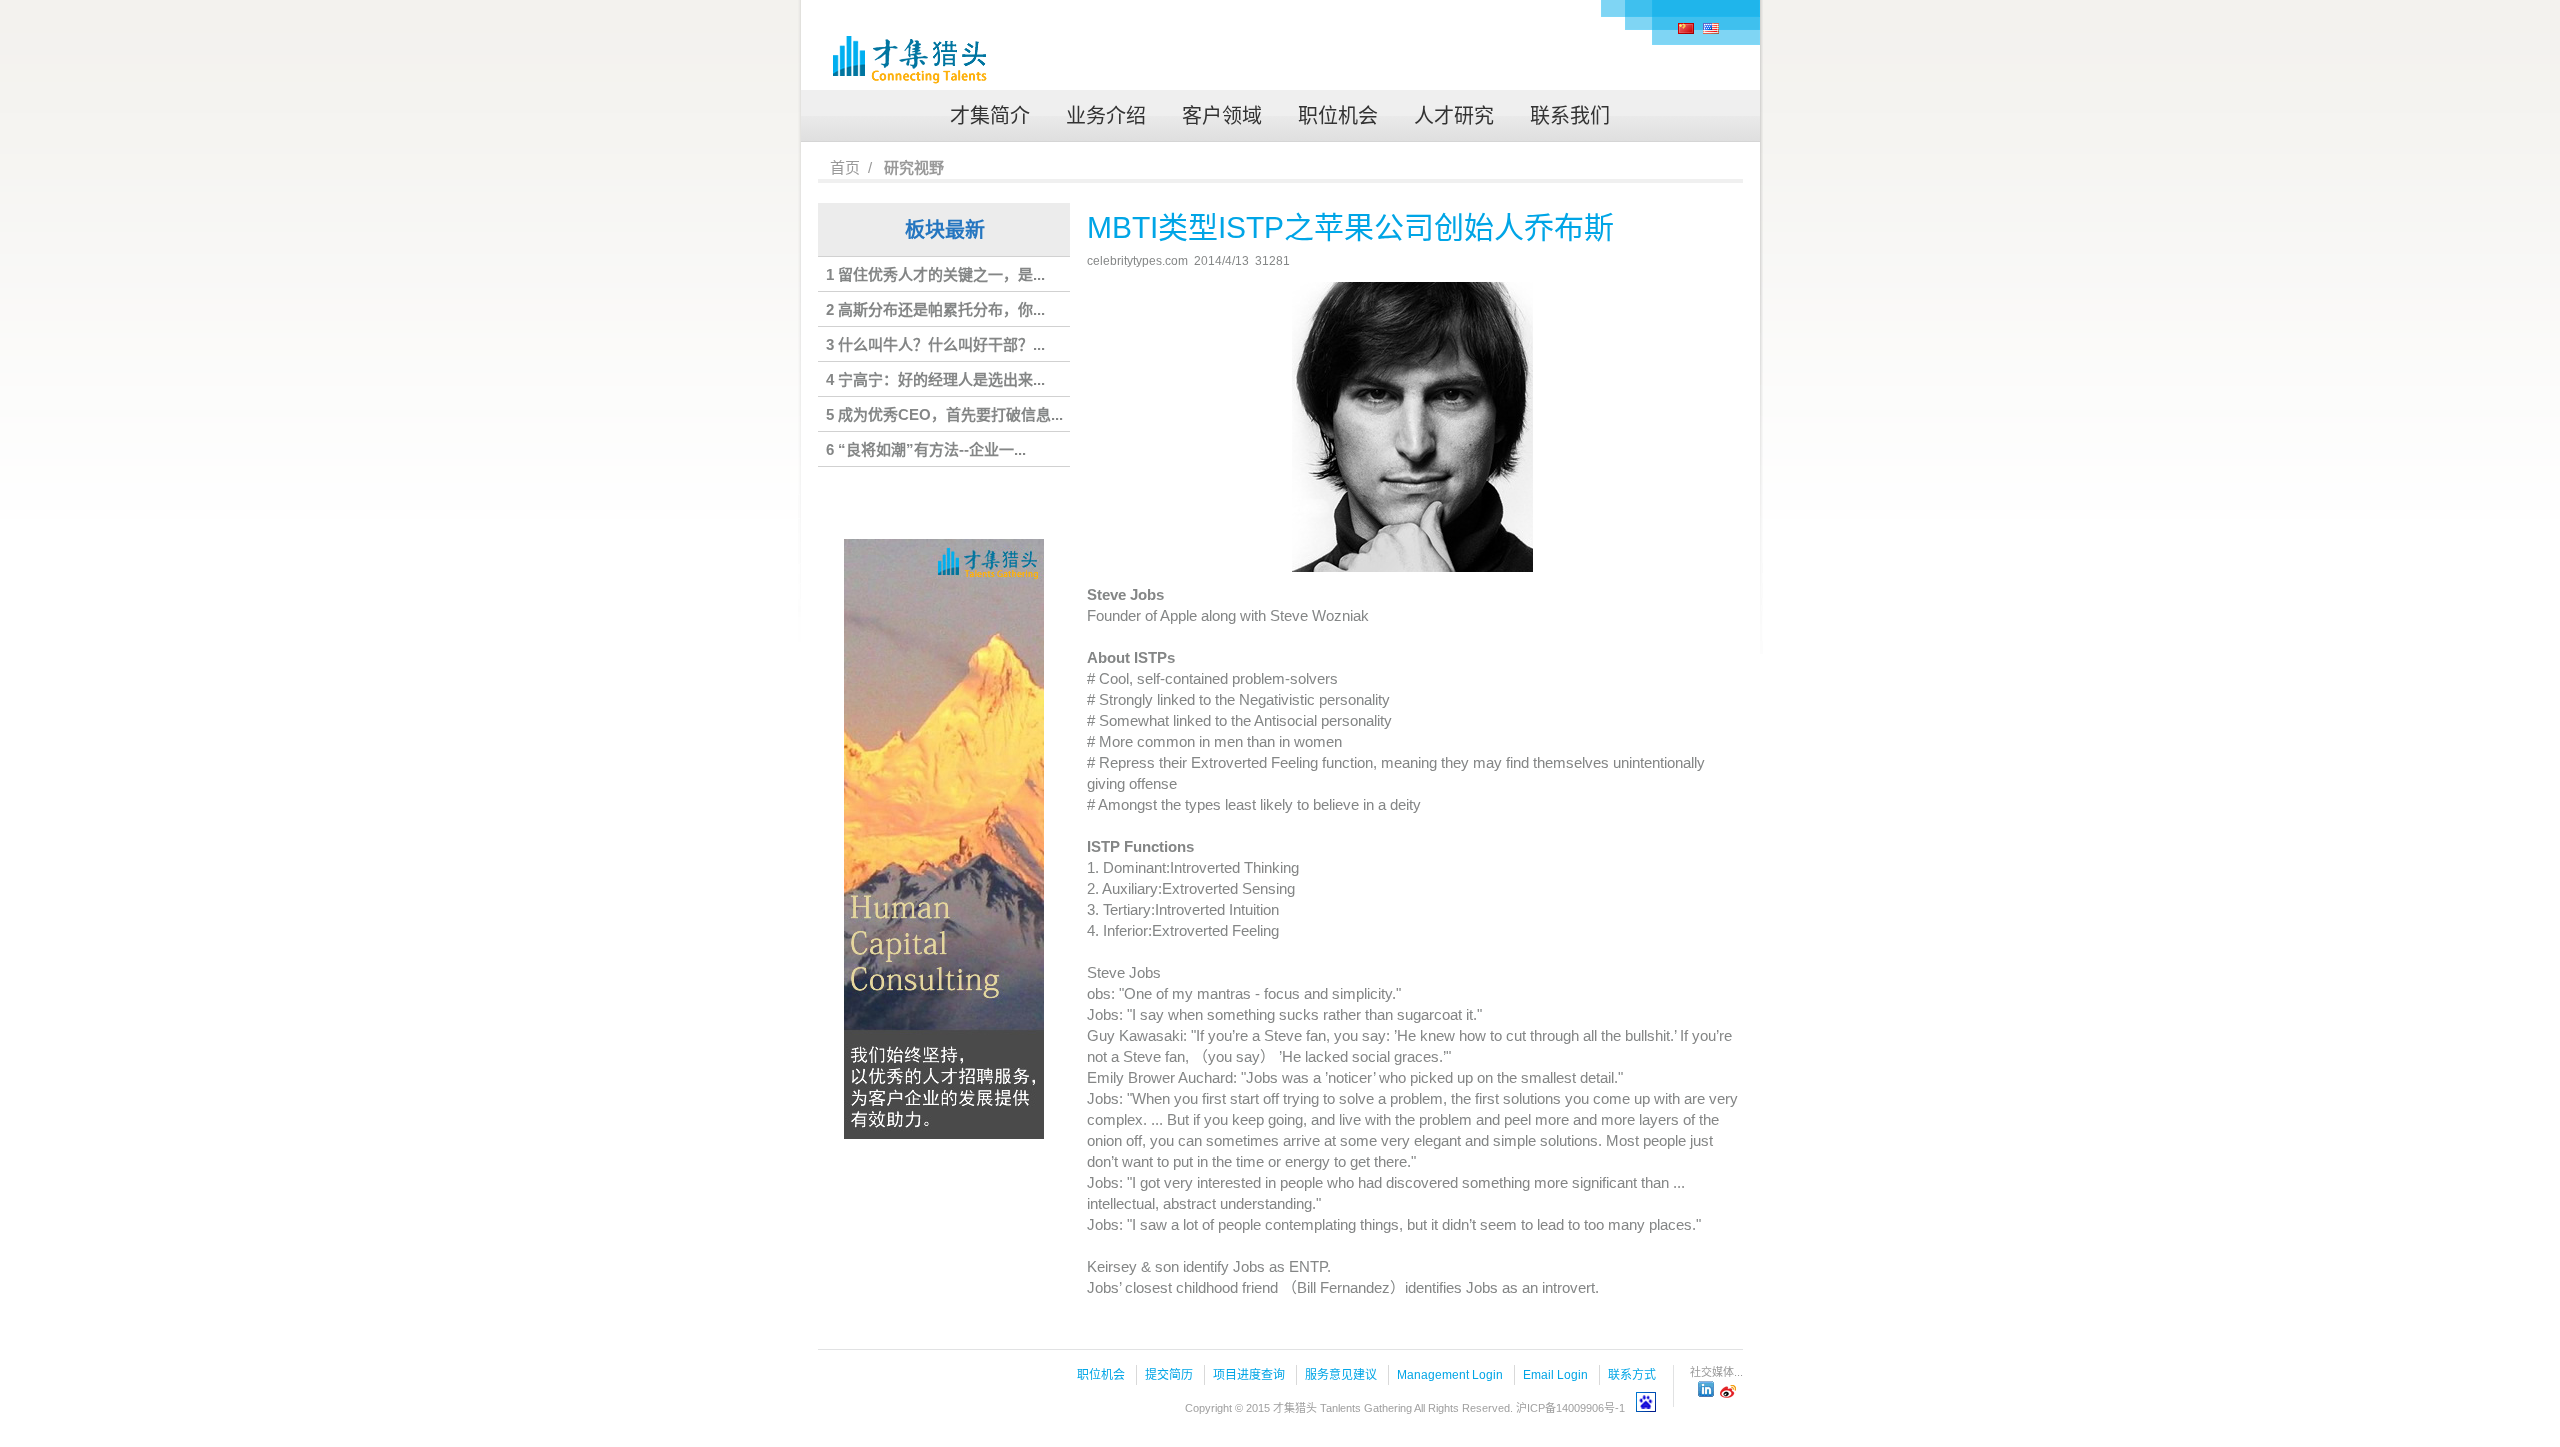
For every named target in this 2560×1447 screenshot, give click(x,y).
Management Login (1450, 1375)
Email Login (1555, 1375)
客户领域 (1222, 116)
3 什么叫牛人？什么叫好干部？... (935, 344)
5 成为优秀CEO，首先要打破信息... (944, 414)
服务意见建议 (1341, 1375)
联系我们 (1570, 116)
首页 (845, 167)
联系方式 (1632, 1375)
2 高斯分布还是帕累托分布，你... (935, 309)
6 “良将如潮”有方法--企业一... (926, 449)
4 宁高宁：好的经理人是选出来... (935, 379)
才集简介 (990, 116)
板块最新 (945, 230)
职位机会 (1338, 116)
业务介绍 (1106, 116)
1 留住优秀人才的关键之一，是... (935, 274)
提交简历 (1169, 1375)
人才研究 (1454, 116)
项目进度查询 (1249, 1375)
